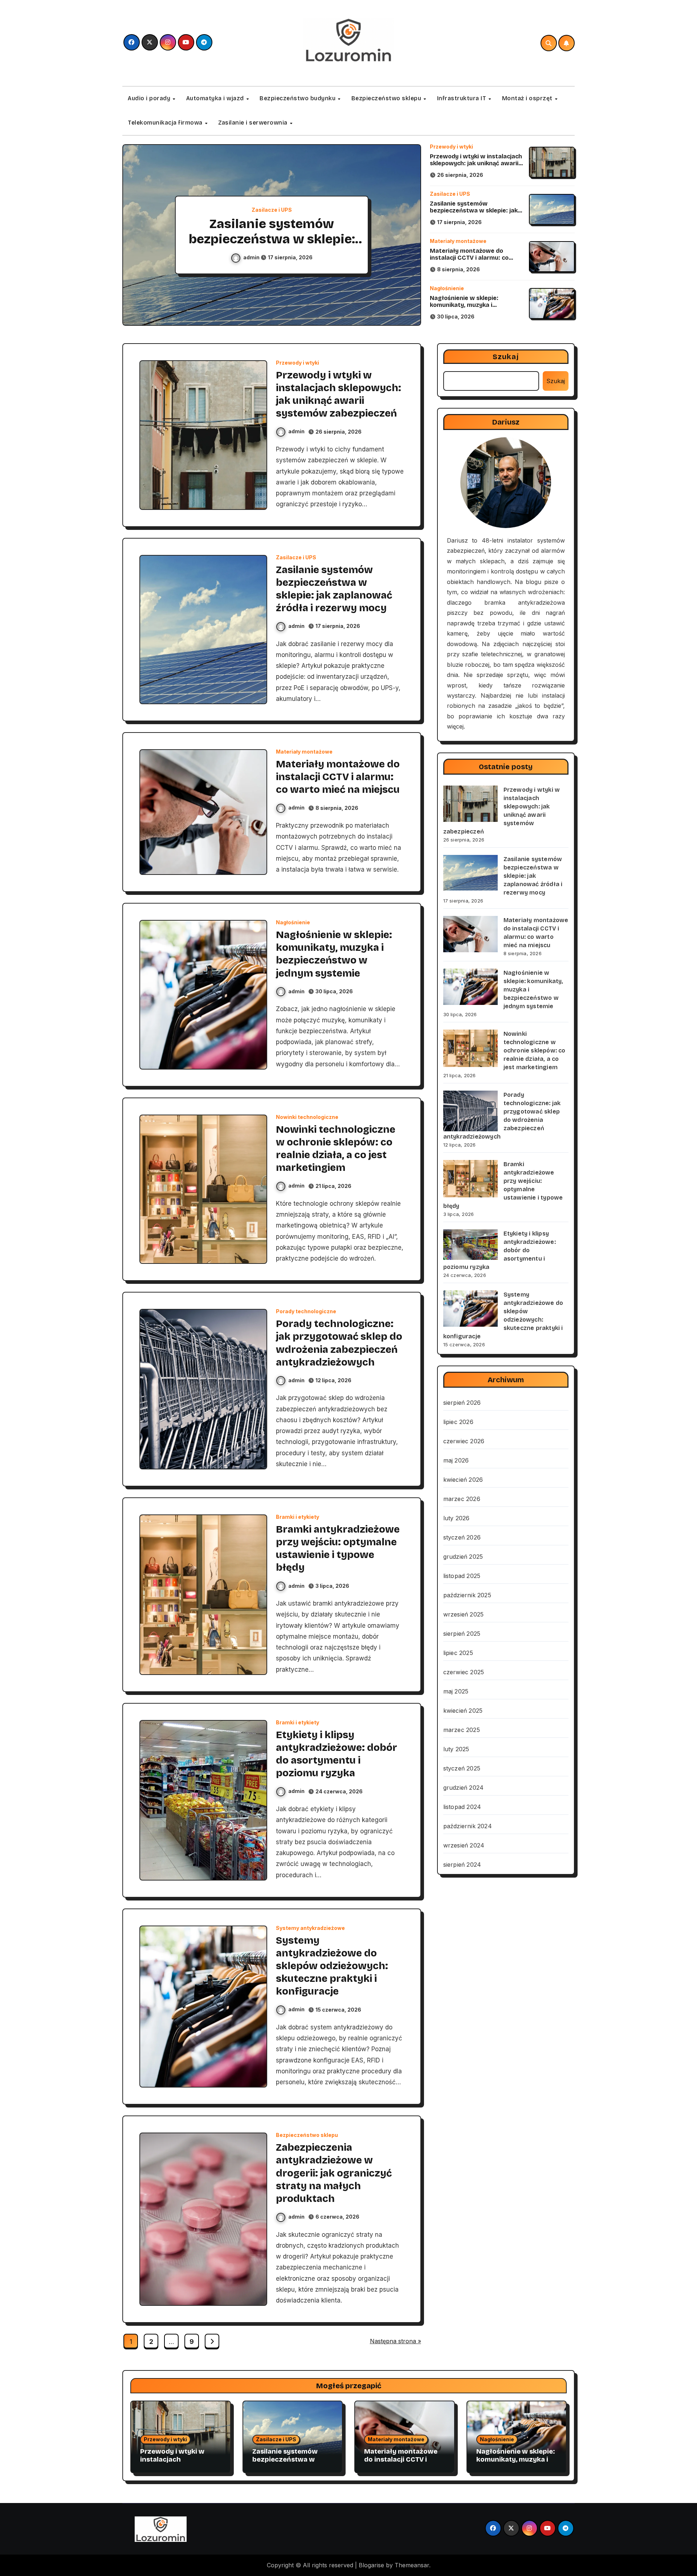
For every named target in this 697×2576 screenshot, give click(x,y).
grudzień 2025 (463, 1557)
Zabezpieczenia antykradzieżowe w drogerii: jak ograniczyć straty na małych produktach (334, 2173)
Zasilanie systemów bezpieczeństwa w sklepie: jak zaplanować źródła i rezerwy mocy (474, 214)
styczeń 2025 (462, 1768)
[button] (408, 236)
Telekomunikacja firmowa (166, 123)
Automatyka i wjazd (216, 98)
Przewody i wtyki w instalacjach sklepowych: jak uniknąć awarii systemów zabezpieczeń (476, 163)
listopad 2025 (462, 1576)
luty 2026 (456, 1518)
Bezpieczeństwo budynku (298, 98)
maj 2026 (456, 1460)
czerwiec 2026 (464, 1441)
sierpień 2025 (462, 1634)
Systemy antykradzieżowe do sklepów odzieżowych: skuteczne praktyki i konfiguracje (332, 1966)
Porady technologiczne (306, 1311)
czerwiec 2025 (464, 1672)
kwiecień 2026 (463, 1480)
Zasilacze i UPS (450, 194)
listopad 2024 (462, 1807)
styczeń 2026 (462, 1537)
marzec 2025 (462, 1730)
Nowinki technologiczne (307, 1117)
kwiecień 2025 (463, 1711)
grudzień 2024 (464, 1788)
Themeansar (412, 2565)
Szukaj (506, 357)
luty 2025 (456, 1749)
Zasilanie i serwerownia (254, 123)
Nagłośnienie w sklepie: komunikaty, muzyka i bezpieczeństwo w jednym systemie (468, 309)
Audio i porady (150, 98)
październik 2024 (468, 1826)
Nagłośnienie (447, 288)
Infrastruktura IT (462, 98)
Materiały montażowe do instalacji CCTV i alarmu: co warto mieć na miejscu (272, 239)
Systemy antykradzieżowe (310, 1928)
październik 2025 (467, 1595)
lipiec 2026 (458, 1422)
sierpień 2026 (462, 1403)
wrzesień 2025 (464, 1614)
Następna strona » (396, 2341)
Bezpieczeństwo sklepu (387, 98)
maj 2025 (456, 1691)
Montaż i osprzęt (528, 98)
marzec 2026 (462, 1499)
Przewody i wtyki (451, 147)
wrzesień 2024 (464, 1845)
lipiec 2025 (458, 1653)
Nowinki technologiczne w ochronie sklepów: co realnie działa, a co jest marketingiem (535, 1050)
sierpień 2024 (462, 1865)
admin (253, 257)
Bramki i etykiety (297, 1517)
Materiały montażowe (272, 210)
